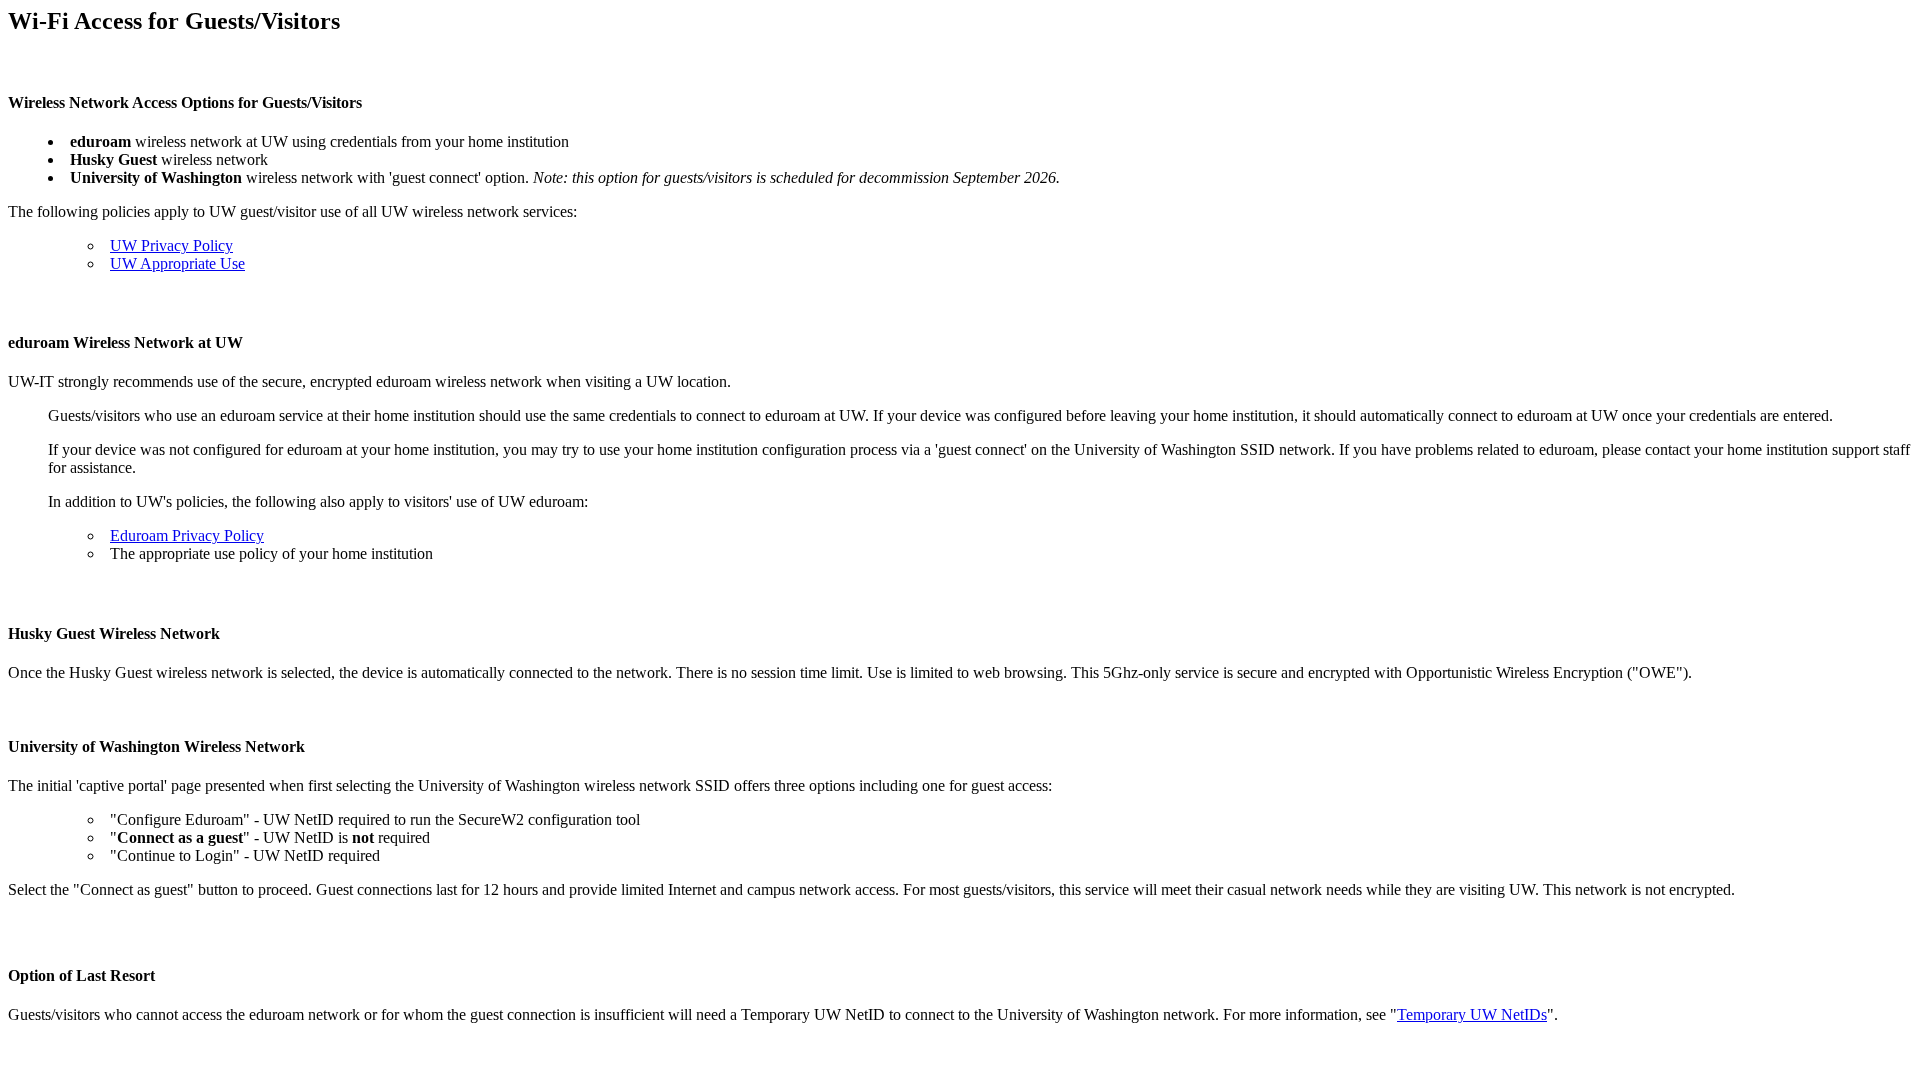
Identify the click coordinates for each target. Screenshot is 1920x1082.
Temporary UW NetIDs (1472, 1014)
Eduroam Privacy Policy (187, 535)
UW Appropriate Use (177, 263)
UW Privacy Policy (171, 245)
